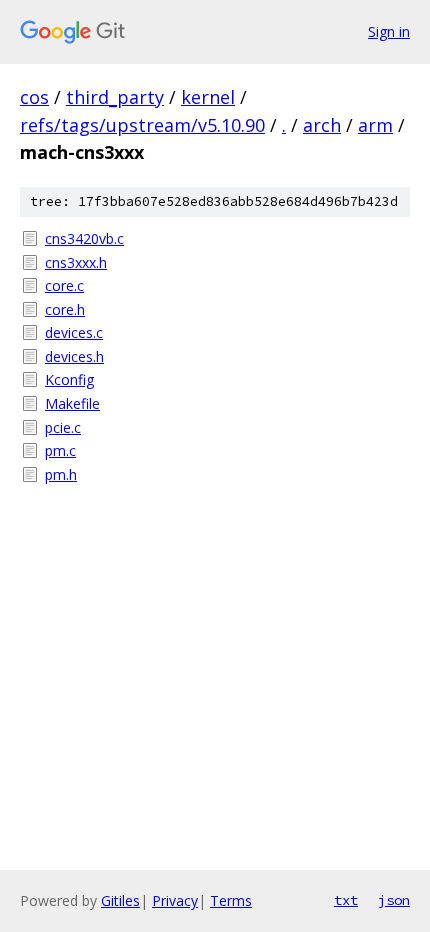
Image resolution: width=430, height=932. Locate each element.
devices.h (74, 356)
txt (346, 900)
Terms (231, 900)
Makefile (72, 403)
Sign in (389, 31)
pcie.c (63, 427)
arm (375, 125)
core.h (65, 309)
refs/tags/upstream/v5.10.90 (142, 125)
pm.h (61, 474)
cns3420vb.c (84, 238)
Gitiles (120, 900)
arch (322, 125)
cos (34, 97)
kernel (208, 97)
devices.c (74, 332)
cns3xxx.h (76, 262)
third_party (115, 97)
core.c (64, 285)
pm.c (60, 450)
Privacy (175, 900)
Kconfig (69, 379)
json (394, 900)
